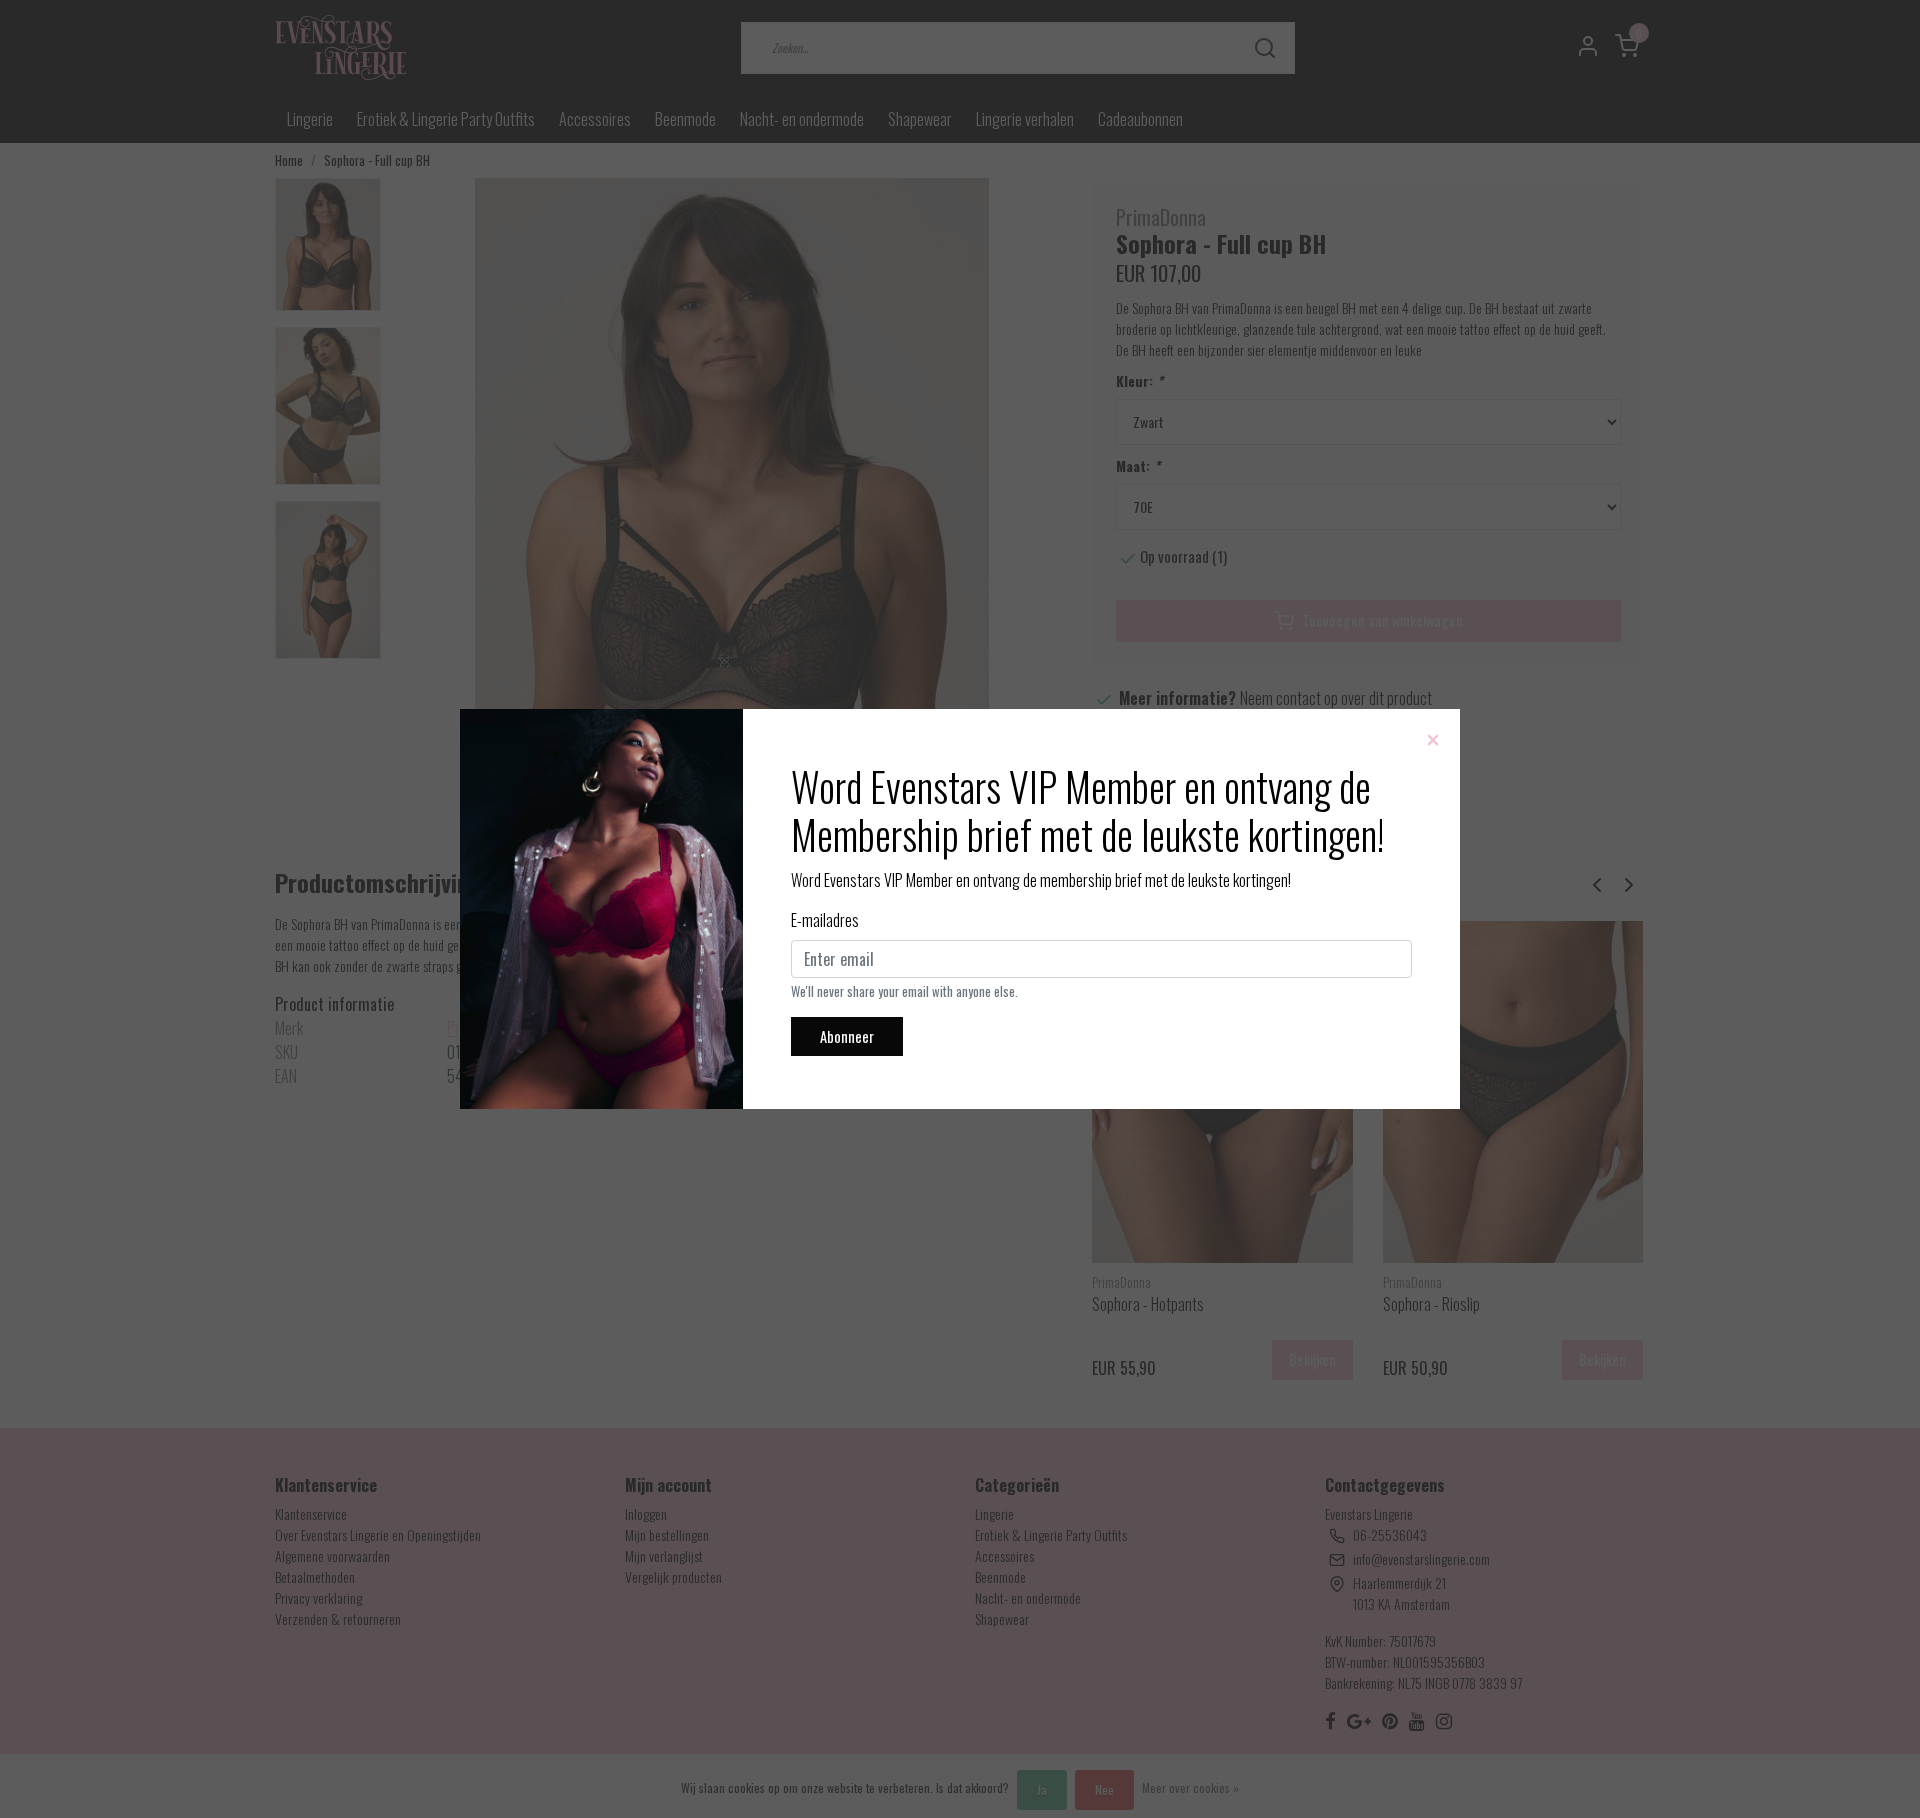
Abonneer (847, 1036)
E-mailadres (825, 920)
